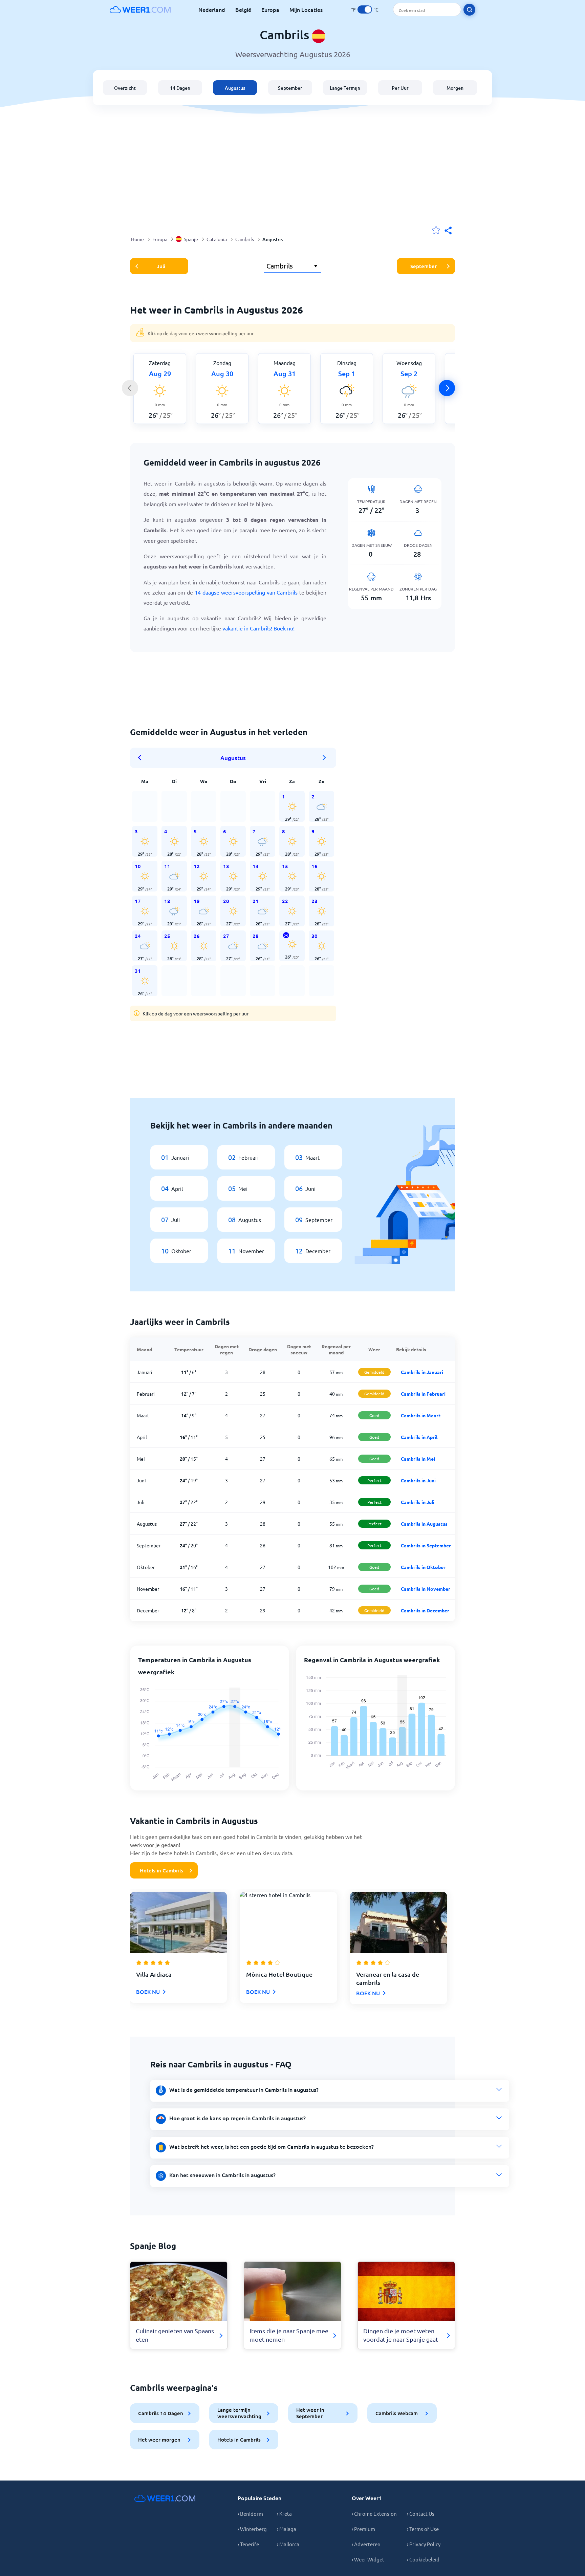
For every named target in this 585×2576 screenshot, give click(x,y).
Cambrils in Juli (418, 1502)
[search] (469, 10)
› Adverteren (366, 2544)
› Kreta (284, 2514)
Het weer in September (310, 2413)
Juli (161, 266)
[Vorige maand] (142, 758)
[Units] (365, 9)
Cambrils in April (419, 1437)
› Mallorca (288, 2544)
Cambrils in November (426, 1589)
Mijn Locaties (306, 9)
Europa (270, 9)
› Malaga (287, 2529)
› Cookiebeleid (423, 2559)
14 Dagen (180, 88)
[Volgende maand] (324, 758)
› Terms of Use (423, 2529)
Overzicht (125, 88)
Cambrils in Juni (418, 1480)
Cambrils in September (426, 1545)
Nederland (212, 9)
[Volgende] (447, 388)
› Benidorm (250, 2514)
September (290, 88)
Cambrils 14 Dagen (161, 2413)
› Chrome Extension (374, 2514)
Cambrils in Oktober (423, 1567)
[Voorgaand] (130, 388)
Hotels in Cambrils (161, 1870)
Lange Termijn (345, 88)
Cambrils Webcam (397, 2413)
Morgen (455, 88)
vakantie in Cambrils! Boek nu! (258, 628)
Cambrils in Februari (423, 1394)
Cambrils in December (425, 1610)
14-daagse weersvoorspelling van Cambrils (246, 592)
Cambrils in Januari (422, 1372)
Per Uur (400, 88)
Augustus (235, 88)
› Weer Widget (368, 2559)
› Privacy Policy (424, 2544)
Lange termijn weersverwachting (239, 2413)
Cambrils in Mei (418, 1459)
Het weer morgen (159, 2440)
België (243, 9)
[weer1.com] (140, 9)
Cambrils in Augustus (424, 1524)
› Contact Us (421, 2514)
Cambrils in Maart (421, 1415)
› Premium (363, 2529)
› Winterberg (252, 2529)
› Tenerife (248, 2544)
